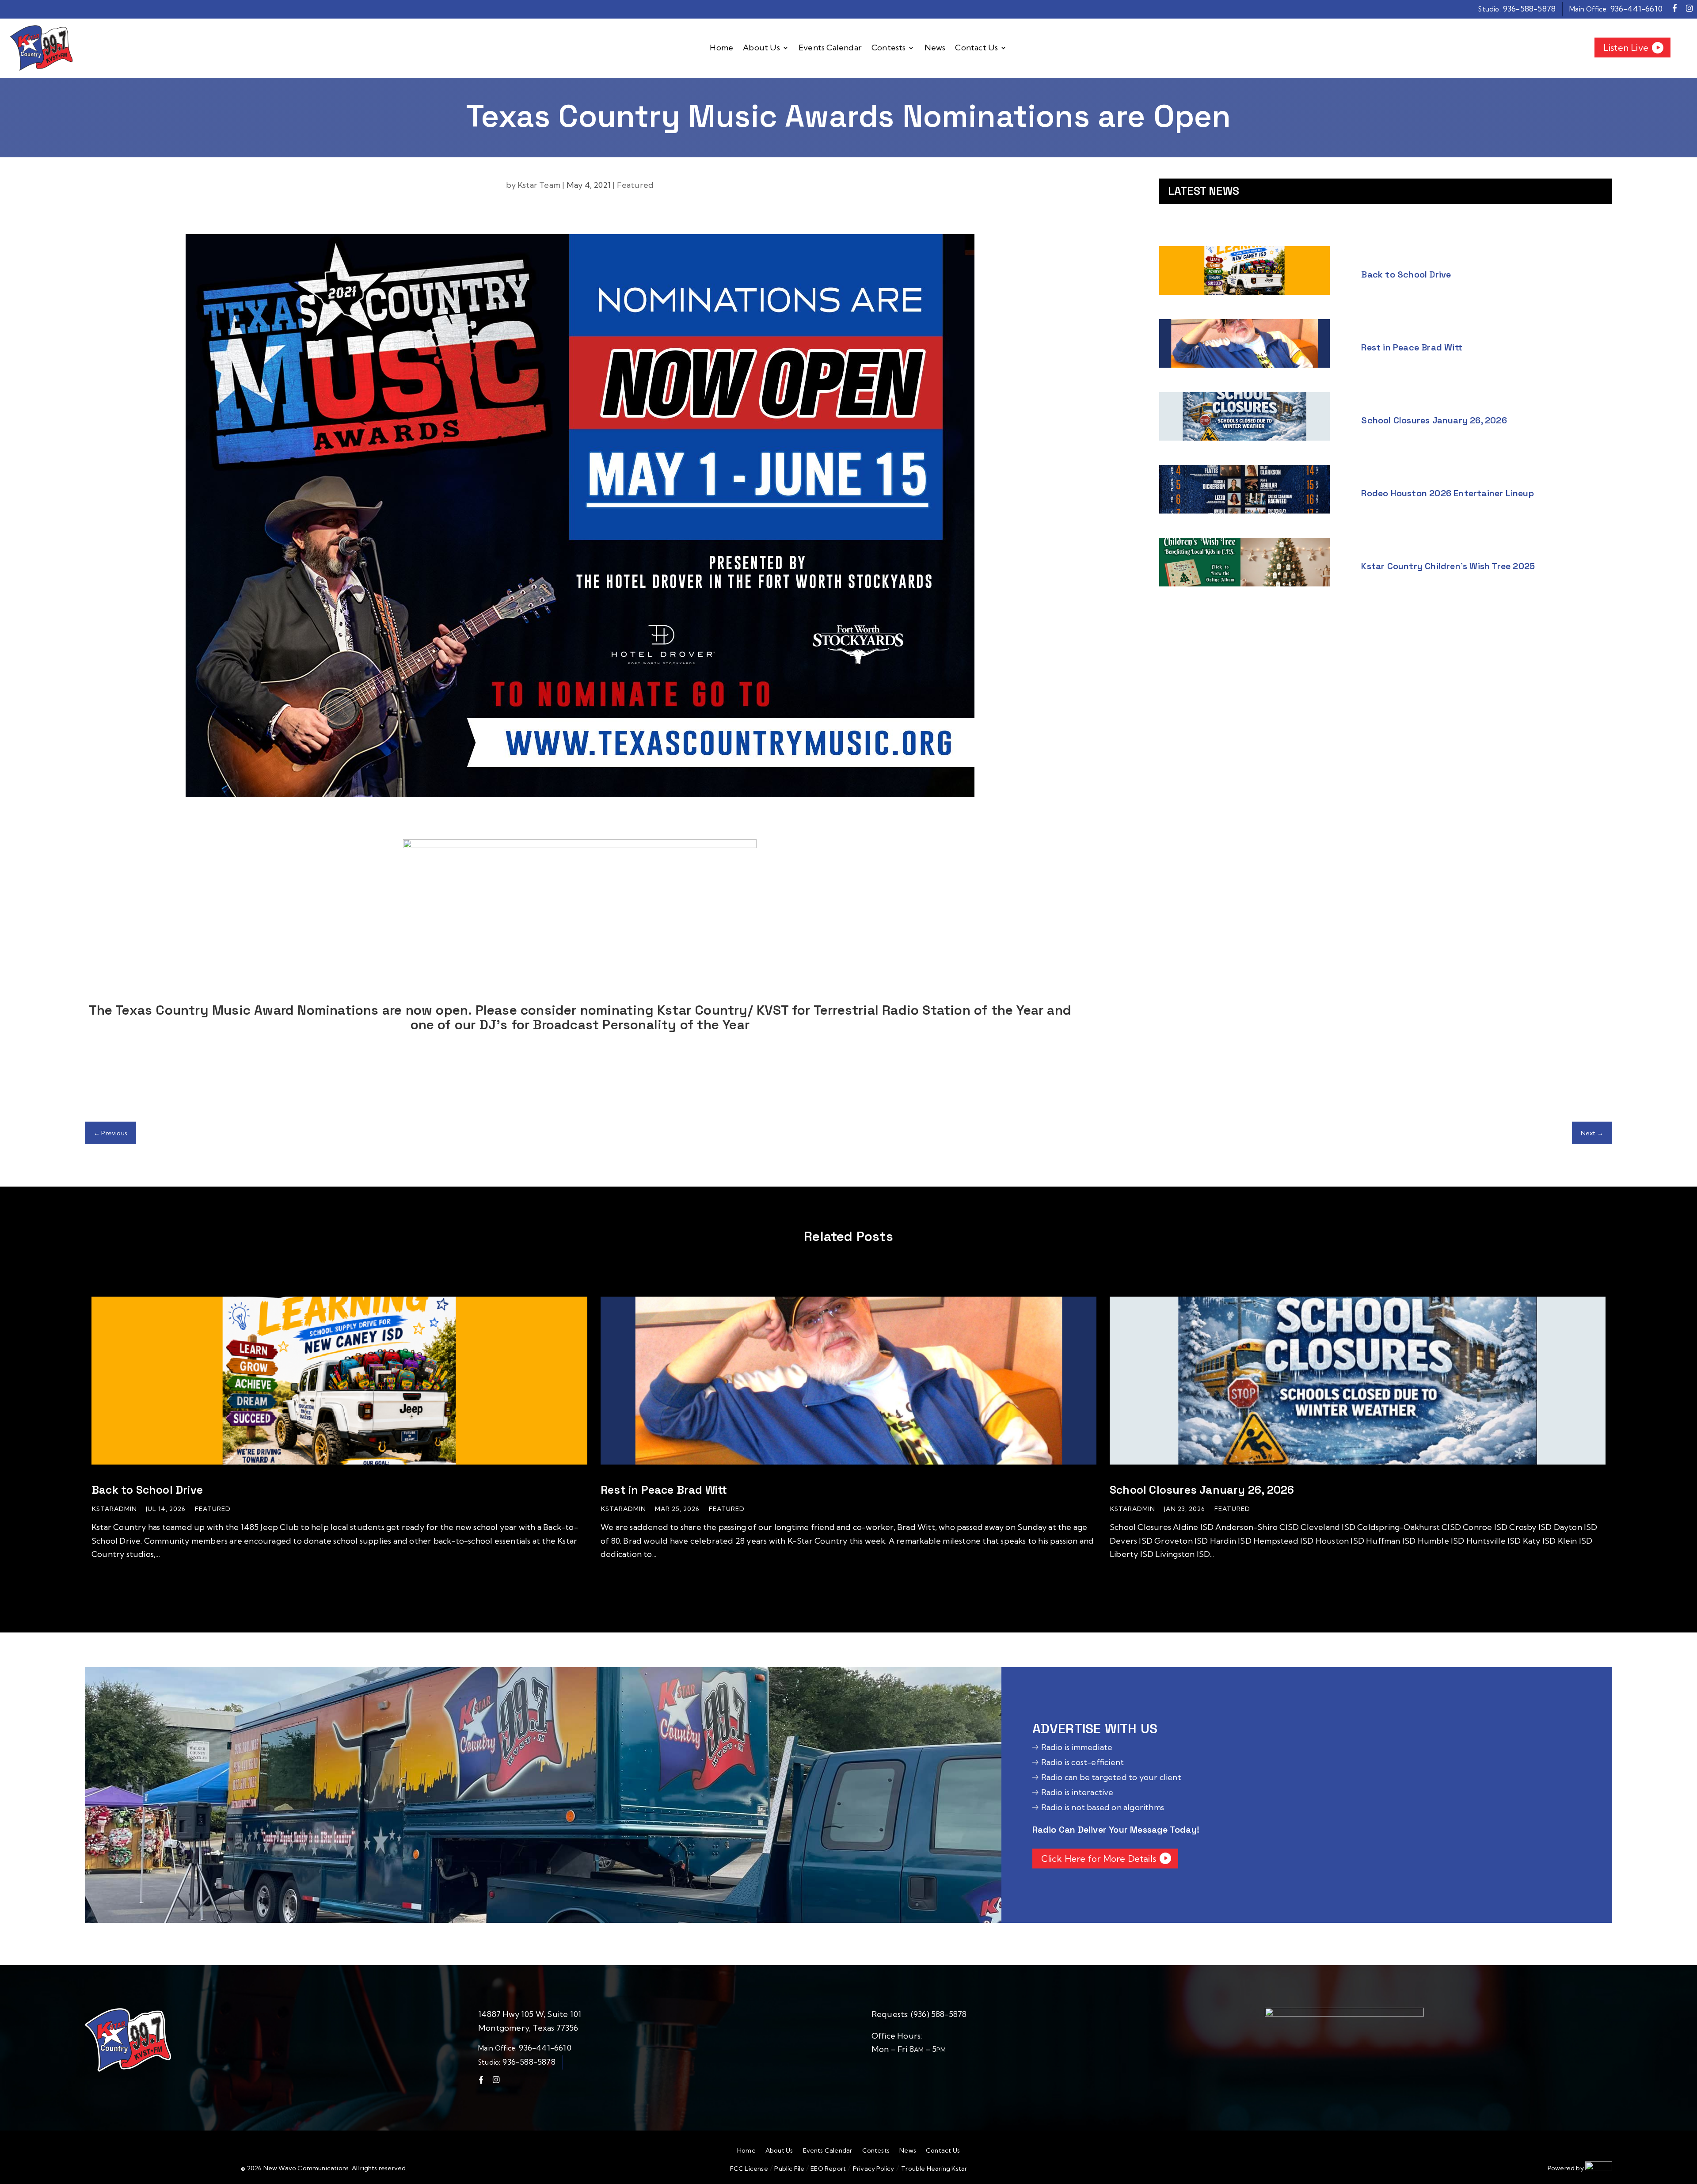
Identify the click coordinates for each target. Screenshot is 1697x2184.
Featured (635, 185)
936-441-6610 (1636, 9)
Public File (790, 2169)
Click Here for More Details (1099, 1859)
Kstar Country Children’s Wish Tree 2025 (1448, 566)
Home (721, 48)
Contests (889, 48)
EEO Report (828, 2169)
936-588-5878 (1529, 9)
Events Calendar (830, 48)
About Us (761, 48)
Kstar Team (539, 185)
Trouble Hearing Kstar (934, 2169)
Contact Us (976, 48)
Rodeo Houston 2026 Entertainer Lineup (1447, 493)
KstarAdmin (114, 1509)
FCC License (749, 2169)
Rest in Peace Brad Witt (1412, 347)
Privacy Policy (874, 2169)
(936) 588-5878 (939, 2014)
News (935, 48)
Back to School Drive (1406, 274)
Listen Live (1626, 48)
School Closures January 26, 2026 (1434, 420)
